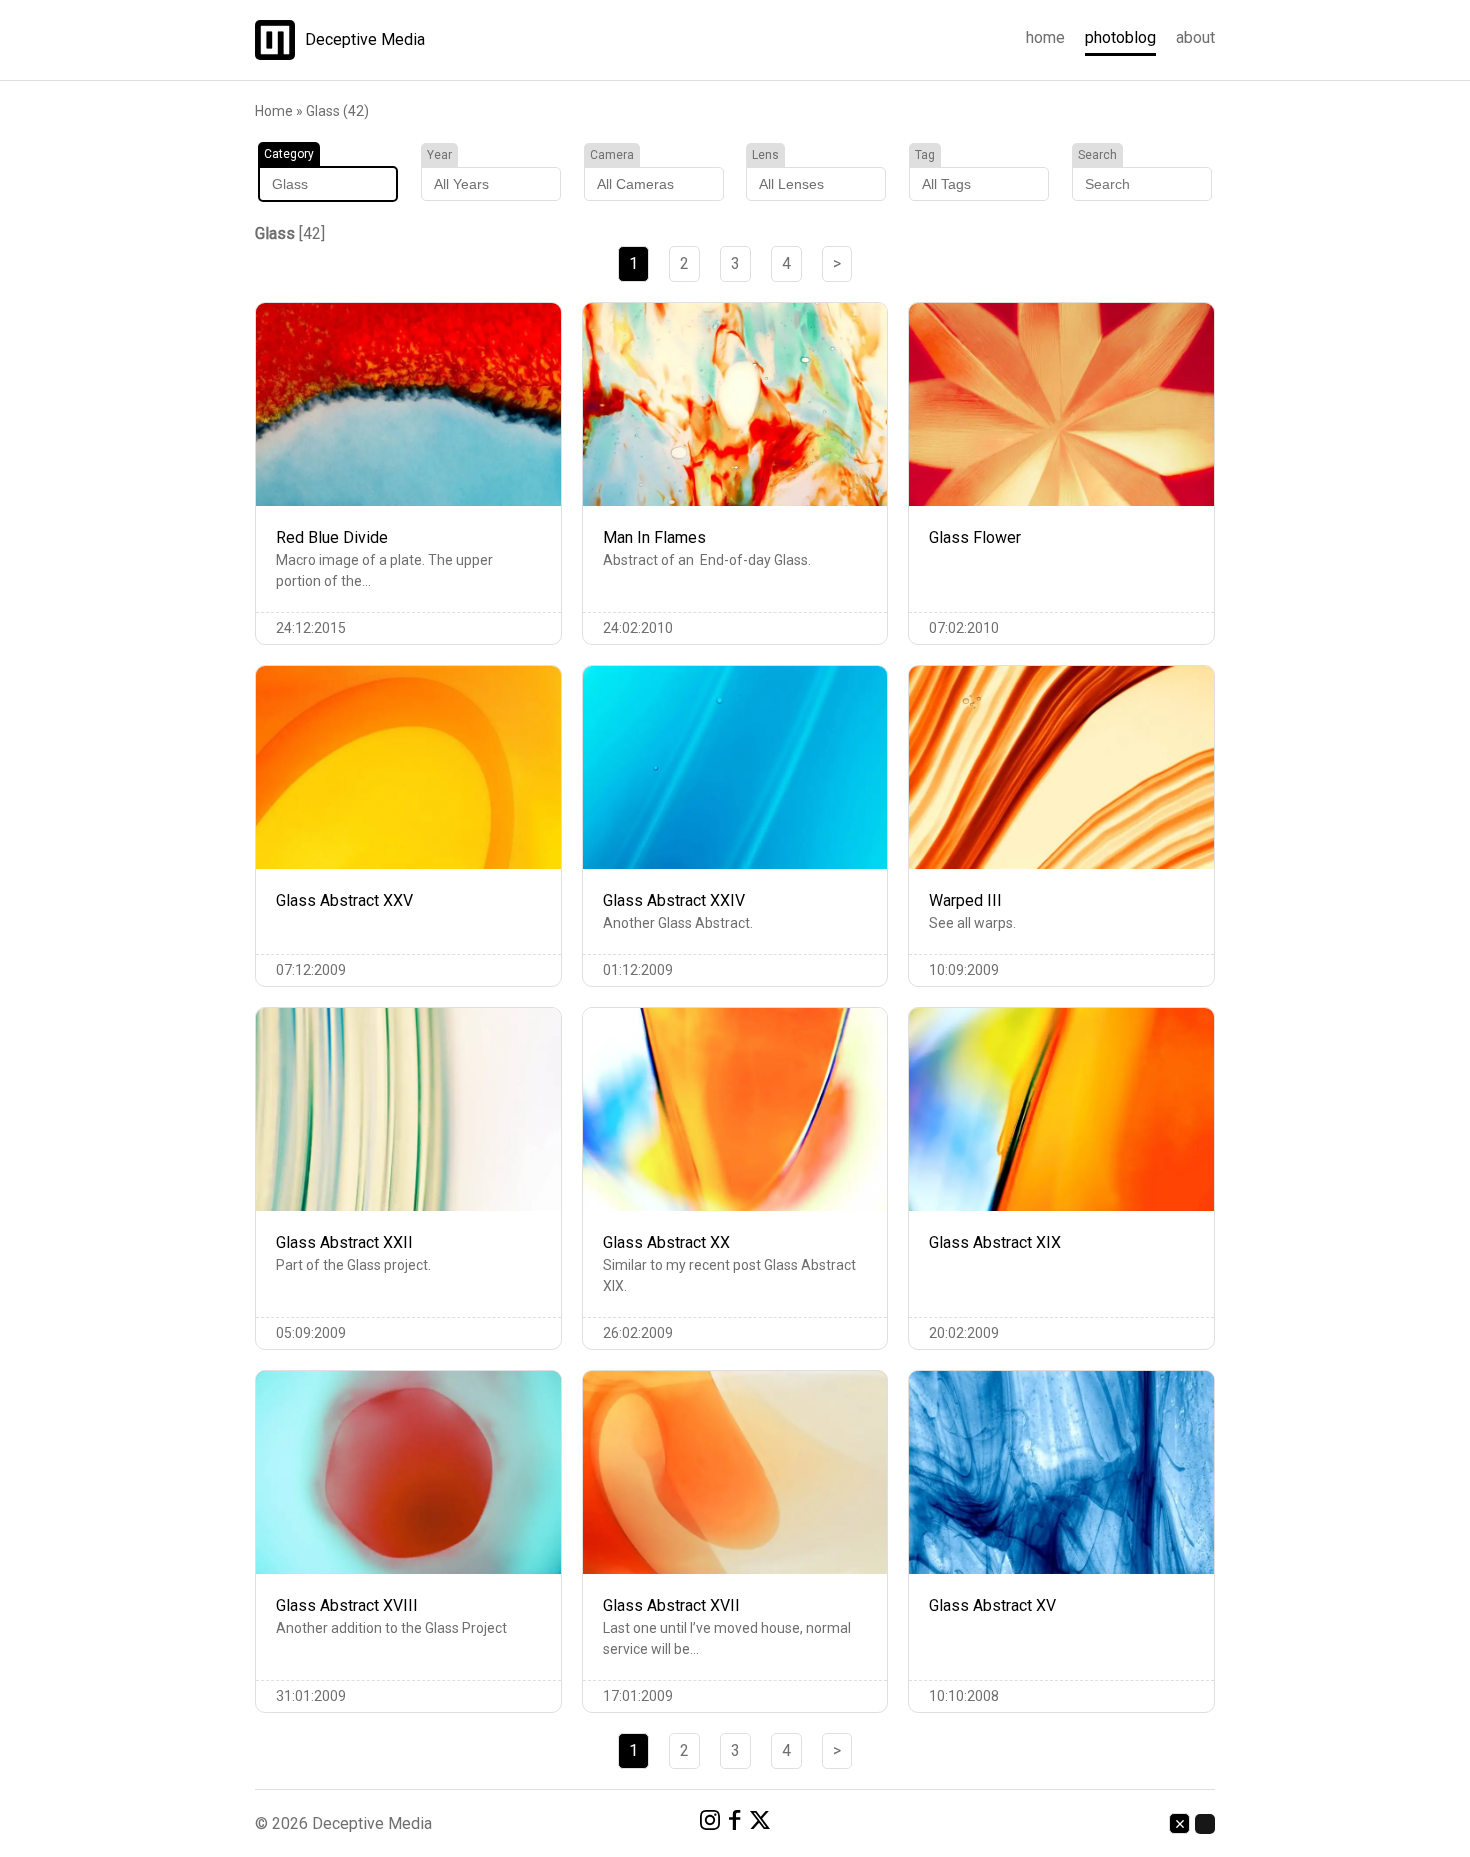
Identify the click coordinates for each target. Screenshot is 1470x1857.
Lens (765, 155)
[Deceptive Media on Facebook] (735, 1823)
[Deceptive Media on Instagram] (710, 1823)
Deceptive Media (365, 40)
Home (1045, 37)
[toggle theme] (1205, 1824)
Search (1097, 155)
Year (439, 155)
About (1195, 37)
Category (289, 154)
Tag (925, 155)
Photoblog (1120, 37)
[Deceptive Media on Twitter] (760, 1823)
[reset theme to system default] (1179, 1823)
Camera (612, 155)
